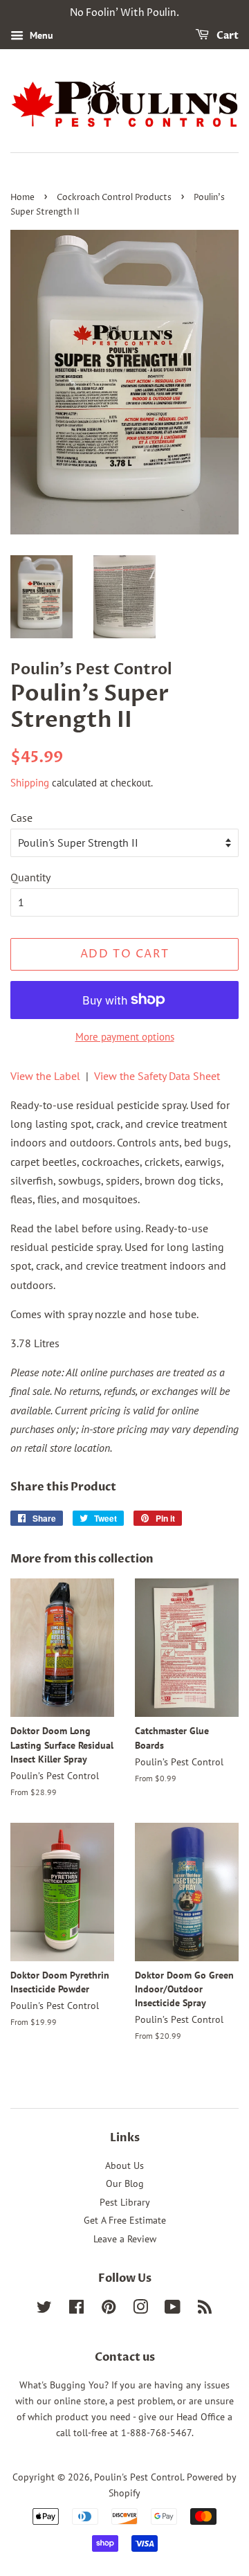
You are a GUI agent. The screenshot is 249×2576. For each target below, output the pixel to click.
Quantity (30, 877)
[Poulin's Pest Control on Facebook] (76, 2309)
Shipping (30, 783)
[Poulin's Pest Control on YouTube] (173, 2309)
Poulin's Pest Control (138, 2477)
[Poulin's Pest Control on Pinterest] (109, 2309)
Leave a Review (125, 2239)
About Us (124, 2165)
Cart (227, 36)
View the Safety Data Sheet (157, 1076)
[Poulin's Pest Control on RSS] (205, 2309)
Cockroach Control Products (114, 198)
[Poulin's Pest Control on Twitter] (44, 2309)
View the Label (45, 1076)
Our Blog (125, 2183)
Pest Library (125, 2202)
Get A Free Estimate (125, 2220)
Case (21, 818)
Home (22, 198)
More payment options (125, 1037)
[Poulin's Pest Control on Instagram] (140, 2309)
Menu (40, 35)
